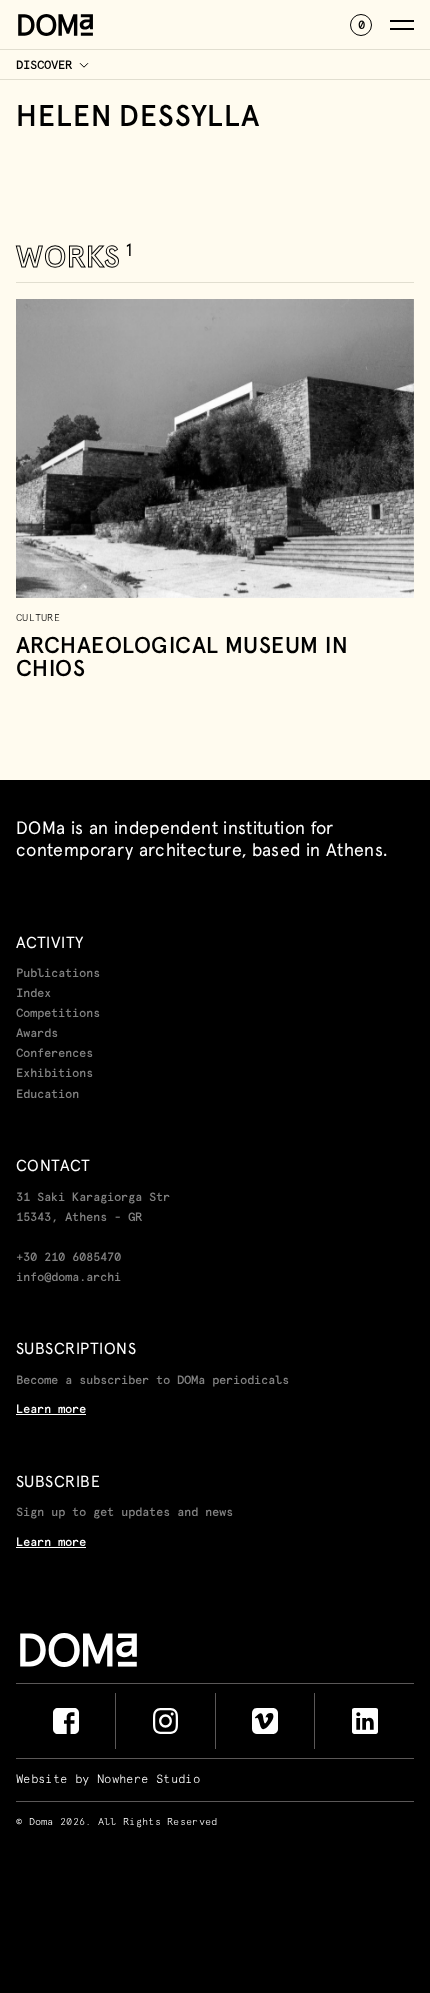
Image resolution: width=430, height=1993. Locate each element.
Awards (37, 1034)
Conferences (54, 1054)
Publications (58, 974)
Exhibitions (54, 1074)
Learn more (51, 1410)
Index (33, 994)
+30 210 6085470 (68, 1258)
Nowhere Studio (148, 1780)
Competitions (58, 1014)
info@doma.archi (68, 1278)
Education (47, 1095)
